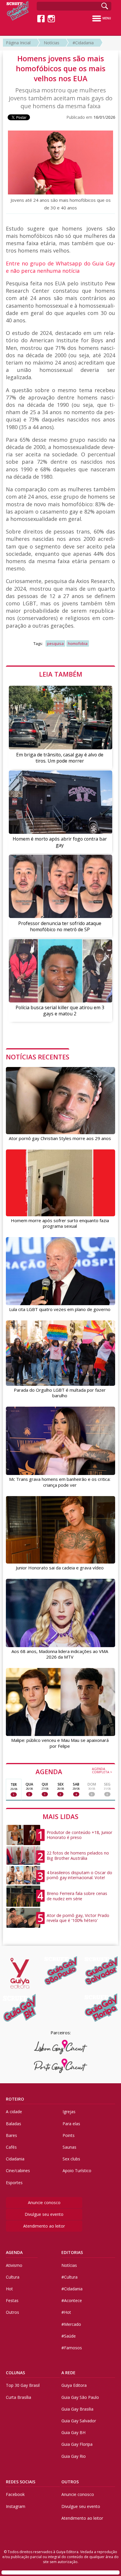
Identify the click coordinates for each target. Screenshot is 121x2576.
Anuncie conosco (44, 2202)
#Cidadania (83, 43)
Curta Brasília (19, 2397)
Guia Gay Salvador (79, 2421)
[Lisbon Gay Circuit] (61, 2047)
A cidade (14, 2112)
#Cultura (69, 2277)
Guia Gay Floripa (77, 2444)
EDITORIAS (72, 2252)
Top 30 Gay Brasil (23, 2385)
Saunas (69, 2147)
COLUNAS (15, 2373)
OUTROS (70, 2482)
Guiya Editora (74, 2385)
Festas (12, 2300)
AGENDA (74, 1771)
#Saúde (69, 2336)
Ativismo (14, 2265)
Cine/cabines (18, 2171)
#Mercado (71, 2324)
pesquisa (55, 643)
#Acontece (72, 2300)
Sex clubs (71, 2159)
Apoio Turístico (77, 2171)
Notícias (52, 43)
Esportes (14, 2183)
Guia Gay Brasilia (77, 2409)
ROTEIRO (15, 2099)
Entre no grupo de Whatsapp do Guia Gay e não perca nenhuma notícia (60, 267)
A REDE (68, 2373)
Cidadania (15, 2159)
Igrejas (69, 2112)
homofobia (78, 643)
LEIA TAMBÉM (61, 674)
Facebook (15, 2494)
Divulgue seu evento (44, 2214)
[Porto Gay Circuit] (61, 2066)
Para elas (71, 2124)
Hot (9, 2289)
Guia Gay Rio (74, 2456)
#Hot (66, 2312)
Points (69, 2135)
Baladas (14, 2124)
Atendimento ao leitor (44, 2226)
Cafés (11, 2147)
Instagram (16, 2506)
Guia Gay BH (73, 2432)
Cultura (13, 2277)
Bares (11, 2135)
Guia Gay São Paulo (80, 2397)
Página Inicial (18, 43)
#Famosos (72, 2348)
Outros (12, 2312)
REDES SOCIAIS (21, 2482)
